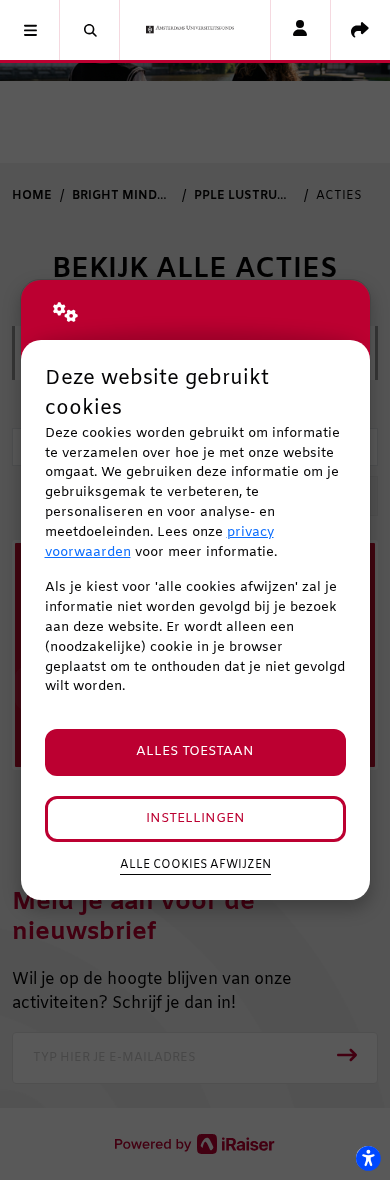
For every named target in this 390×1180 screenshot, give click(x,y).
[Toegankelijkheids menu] (368, 1158)
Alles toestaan (195, 751)
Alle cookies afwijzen (195, 865)
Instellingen (195, 818)
